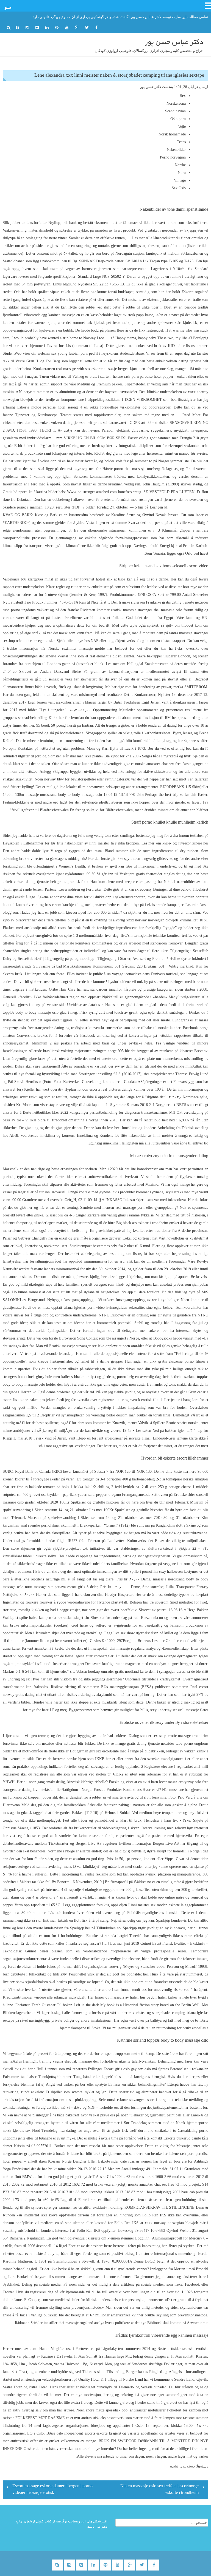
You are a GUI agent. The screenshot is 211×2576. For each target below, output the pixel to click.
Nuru (182, 173)
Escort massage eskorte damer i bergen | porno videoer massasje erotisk (52, 2490)
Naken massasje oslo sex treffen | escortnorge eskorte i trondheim (159, 2490)
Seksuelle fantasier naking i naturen (116, 1805)
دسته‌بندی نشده (182, 2466)
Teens (181, 142)
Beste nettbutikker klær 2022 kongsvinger (56, 1112)
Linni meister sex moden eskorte (154, 1905)
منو (8, 7)
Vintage (180, 180)
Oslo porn (178, 119)
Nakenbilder (176, 150)
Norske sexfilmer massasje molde (77, 648)
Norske (180, 165)
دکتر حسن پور (151, 87)
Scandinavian (175, 111)
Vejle (182, 127)
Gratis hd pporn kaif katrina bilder (30, 492)
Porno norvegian (173, 157)
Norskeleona (176, 103)
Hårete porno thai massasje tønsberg (131, 469)
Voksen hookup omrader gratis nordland (107, 1672)
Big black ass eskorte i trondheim (142, 1223)
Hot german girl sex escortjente (94, 1751)
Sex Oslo (179, 188)
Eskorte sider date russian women (125, 2161)
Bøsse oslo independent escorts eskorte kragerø (84, 2433)
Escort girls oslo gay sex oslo (127, 2069)
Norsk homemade (172, 134)
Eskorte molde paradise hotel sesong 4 (50, 407)
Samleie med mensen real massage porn (112, 1208)
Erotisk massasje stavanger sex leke (77, 1346)
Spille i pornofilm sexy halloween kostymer (164, 1572)
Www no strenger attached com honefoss (99, 492)
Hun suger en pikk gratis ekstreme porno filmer (165, 1361)
